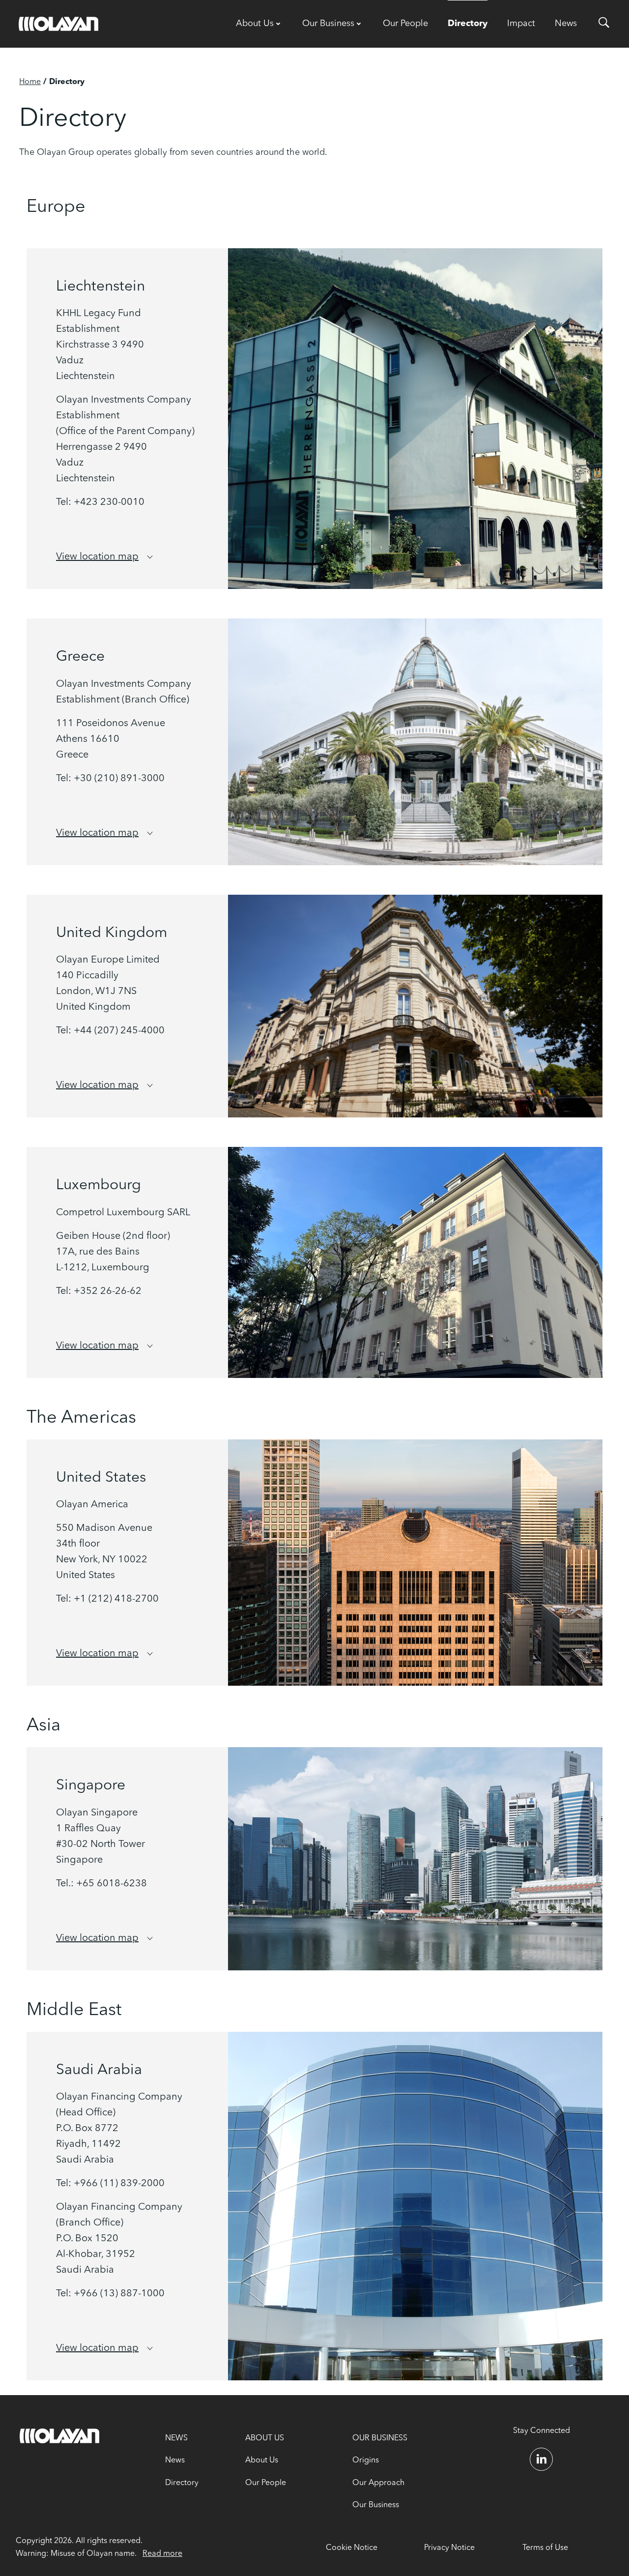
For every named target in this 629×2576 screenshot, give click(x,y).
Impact (521, 24)
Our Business (328, 24)
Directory (468, 24)
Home (30, 82)
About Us (255, 24)
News (566, 24)
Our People (405, 24)
